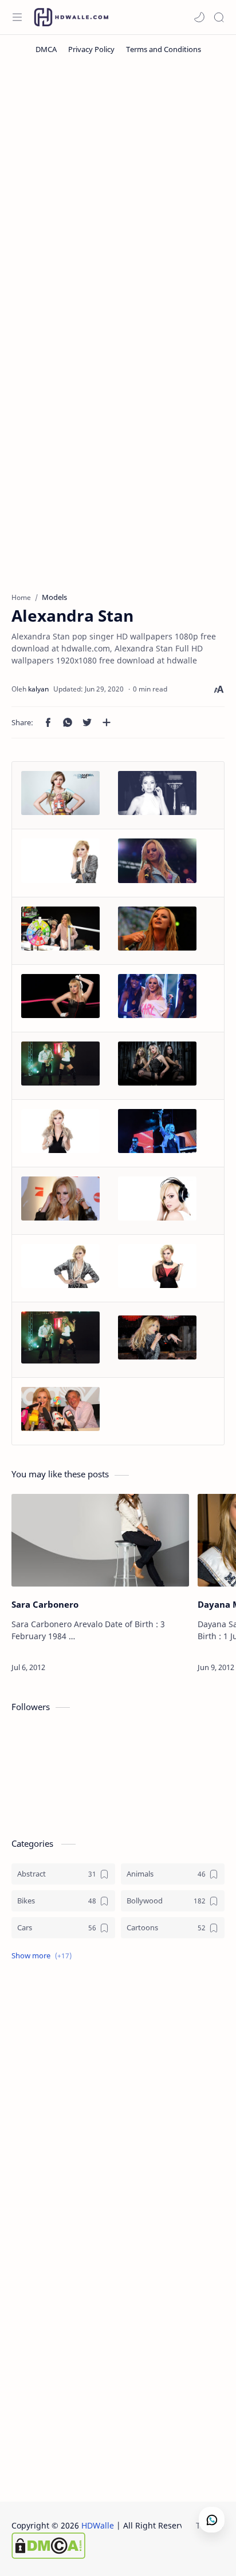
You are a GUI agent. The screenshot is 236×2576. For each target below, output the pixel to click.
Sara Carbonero (45, 1604)
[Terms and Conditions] (164, 49)
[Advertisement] (118, 193)
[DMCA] (46, 49)
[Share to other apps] (107, 722)
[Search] (219, 17)
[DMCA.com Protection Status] (104, 2546)
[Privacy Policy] (91, 49)
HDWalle (98, 2525)
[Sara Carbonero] (100, 1540)
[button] (199, 17)
